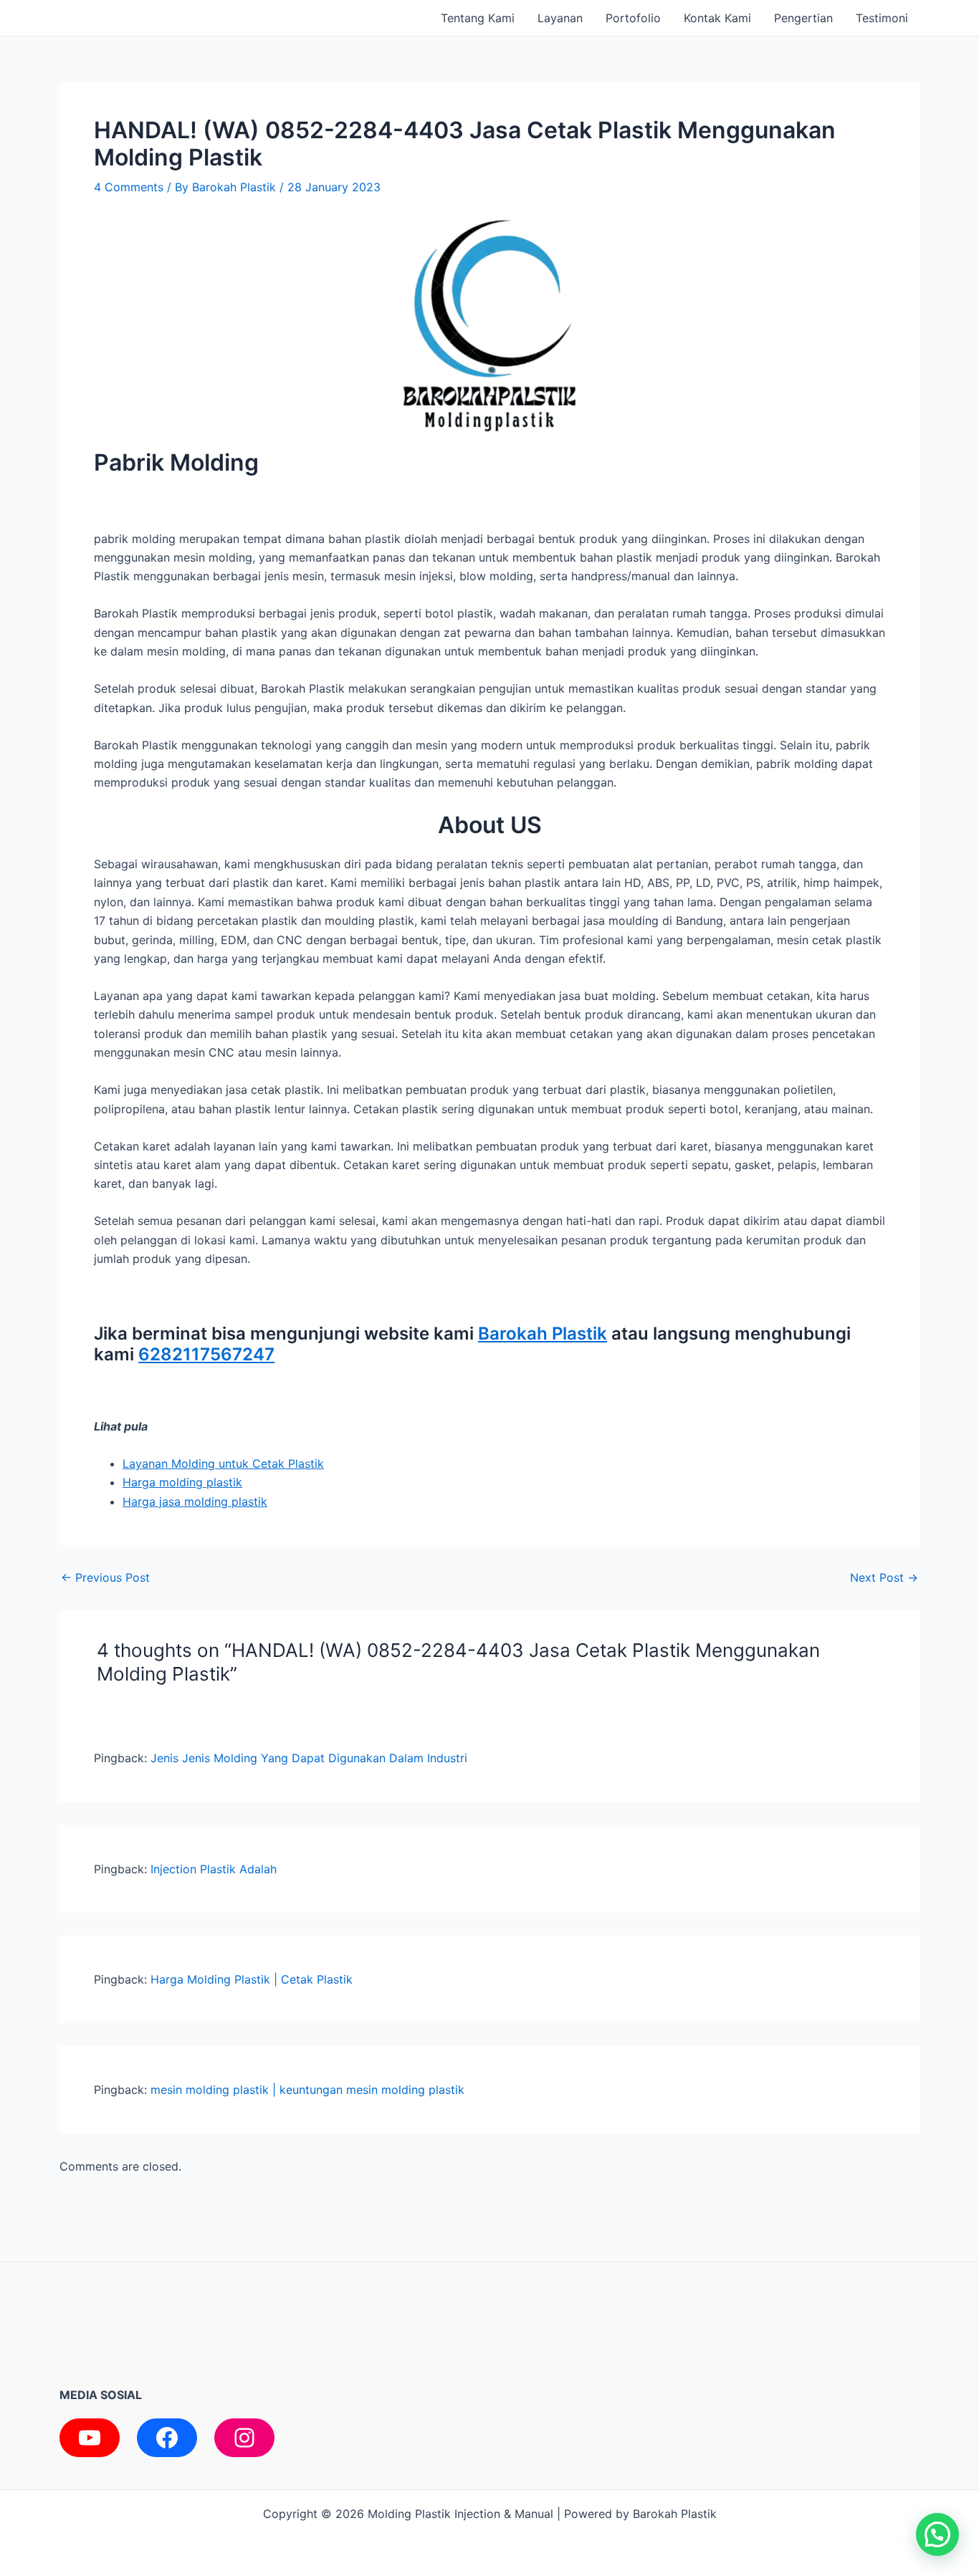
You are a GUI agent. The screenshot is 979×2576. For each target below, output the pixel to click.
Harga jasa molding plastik (195, 1501)
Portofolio (633, 18)
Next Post (884, 1577)
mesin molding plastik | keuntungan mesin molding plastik (307, 2090)
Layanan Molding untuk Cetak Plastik (223, 1464)
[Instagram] (244, 2438)
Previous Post (105, 1577)
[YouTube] (90, 2438)
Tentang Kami (478, 18)
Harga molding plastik (182, 1482)
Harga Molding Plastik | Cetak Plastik (252, 1979)
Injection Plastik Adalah (214, 1869)
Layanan (560, 18)
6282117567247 (206, 1354)
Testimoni (882, 18)
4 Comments (129, 187)
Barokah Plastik (543, 1333)
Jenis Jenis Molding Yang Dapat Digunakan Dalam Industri (309, 1758)
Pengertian (803, 18)
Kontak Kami (717, 18)
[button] (937, 2534)
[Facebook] (167, 2438)
